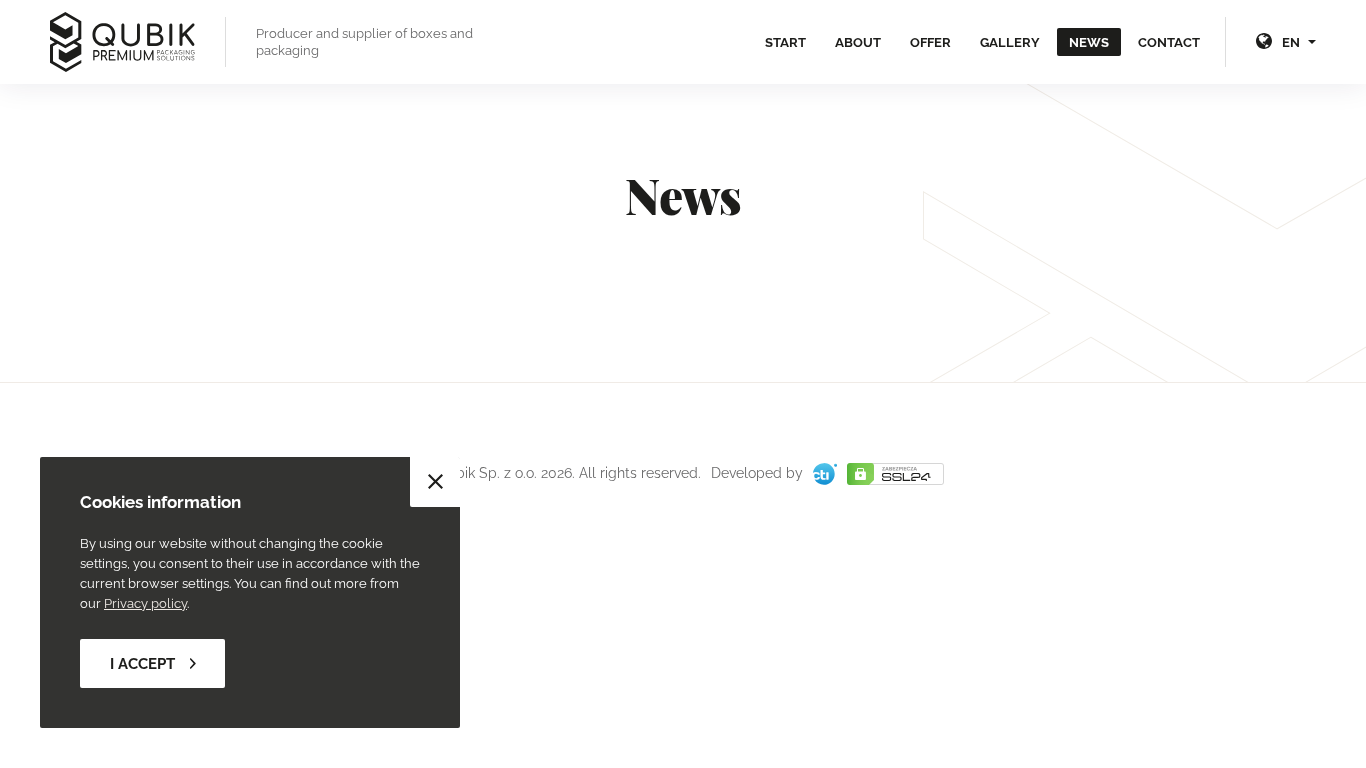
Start (785, 42)
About (858, 42)
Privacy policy (145, 603)
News (1089, 42)
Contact (1169, 42)
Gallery (1010, 42)
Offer (930, 42)
